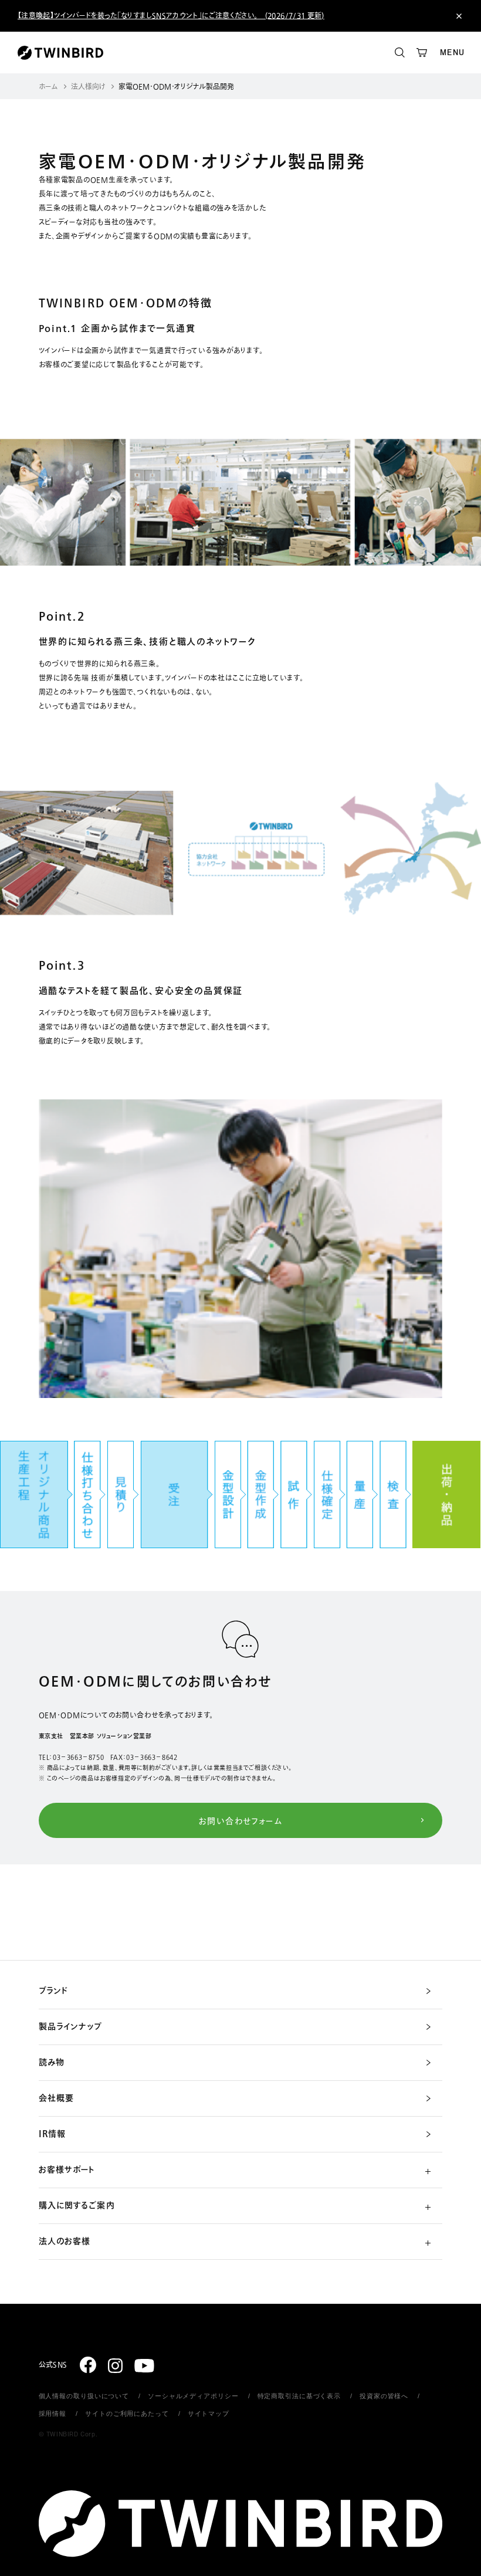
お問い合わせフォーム (240, 1821)
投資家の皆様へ (384, 2396)
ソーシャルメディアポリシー (193, 2396)
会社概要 (56, 2098)
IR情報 (52, 2134)
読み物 (52, 2063)
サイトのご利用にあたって (127, 2413)
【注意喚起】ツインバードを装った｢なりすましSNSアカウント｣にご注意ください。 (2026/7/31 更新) (171, 16)
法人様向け (88, 87)
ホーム (48, 87)
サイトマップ (209, 2413)
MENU (452, 53)
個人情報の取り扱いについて (84, 2396)
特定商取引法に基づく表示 (299, 2396)
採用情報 (53, 2413)
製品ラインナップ (71, 2027)
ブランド (53, 1991)
